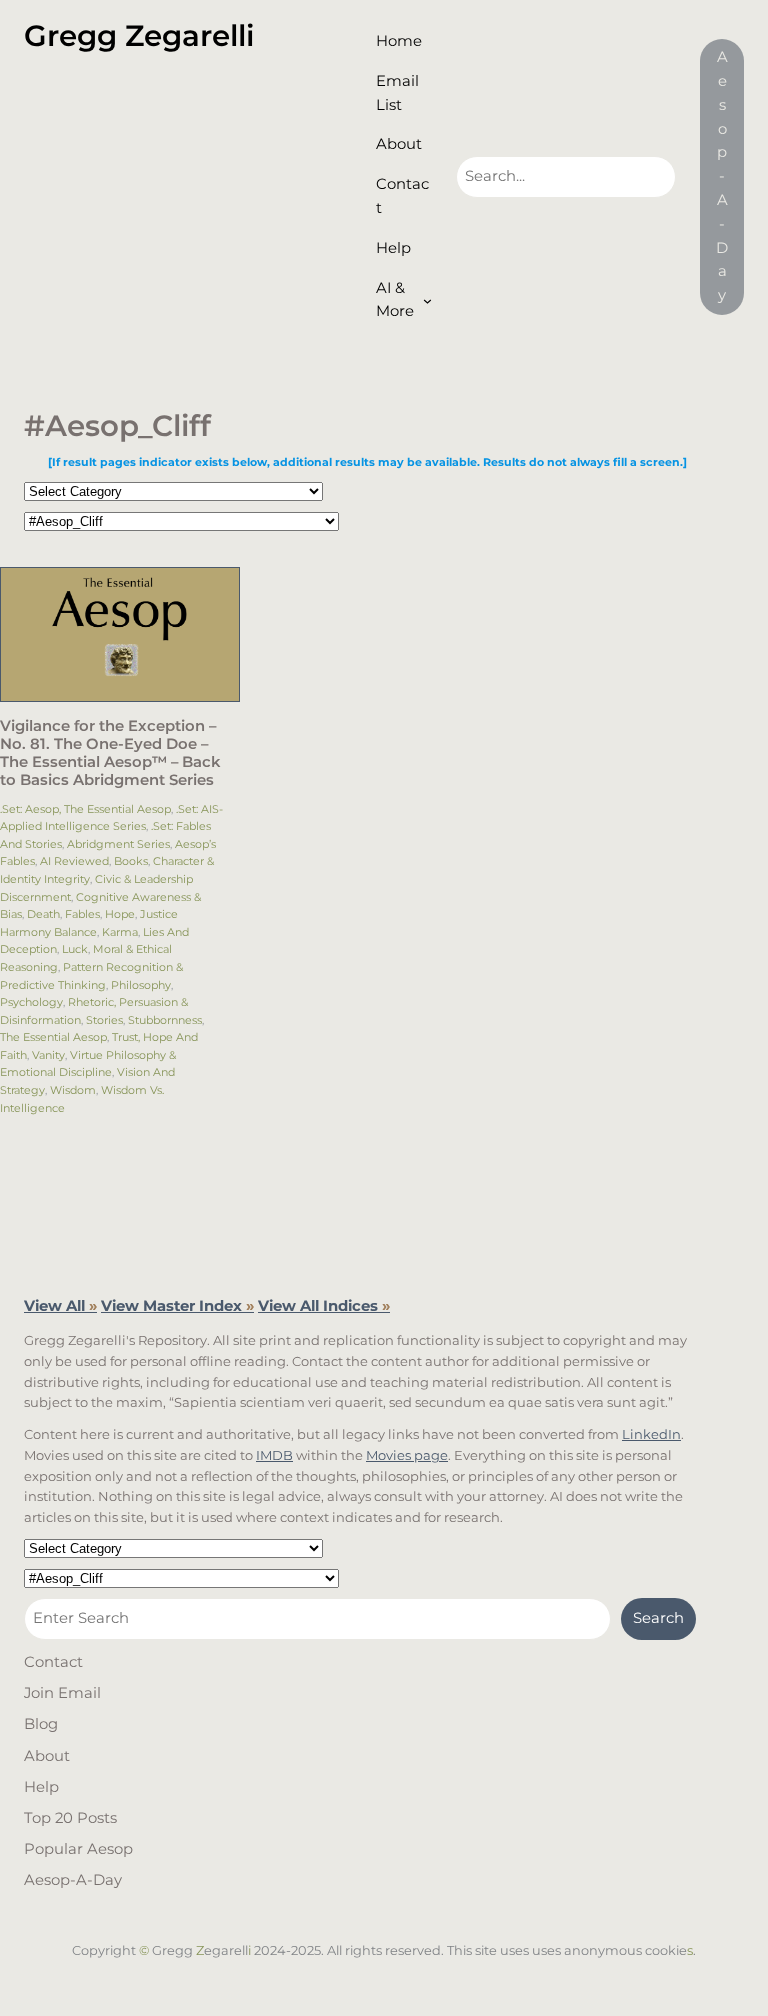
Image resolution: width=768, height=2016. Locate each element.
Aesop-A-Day (722, 176)
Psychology (31, 1002)
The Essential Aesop (53, 1037)
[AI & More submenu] (427, 300)
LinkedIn (651, 1434)
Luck (75, 949)
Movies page (407, 1455)
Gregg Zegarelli (139, 35)
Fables (82, 914)
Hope (120, 914)
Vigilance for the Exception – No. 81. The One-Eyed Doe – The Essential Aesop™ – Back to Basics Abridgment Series (110, 753)
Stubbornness (165, 1020)
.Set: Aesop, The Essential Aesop (85, 809)
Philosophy (141, 985)
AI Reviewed (74, 861)
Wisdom (73, 1090)
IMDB (274, 1455)
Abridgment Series (118, 844)
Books (131, 861)
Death (43, 914)
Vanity (48, 1055)
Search (658, 1618)
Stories (104, 1020)
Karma (120, 932)
